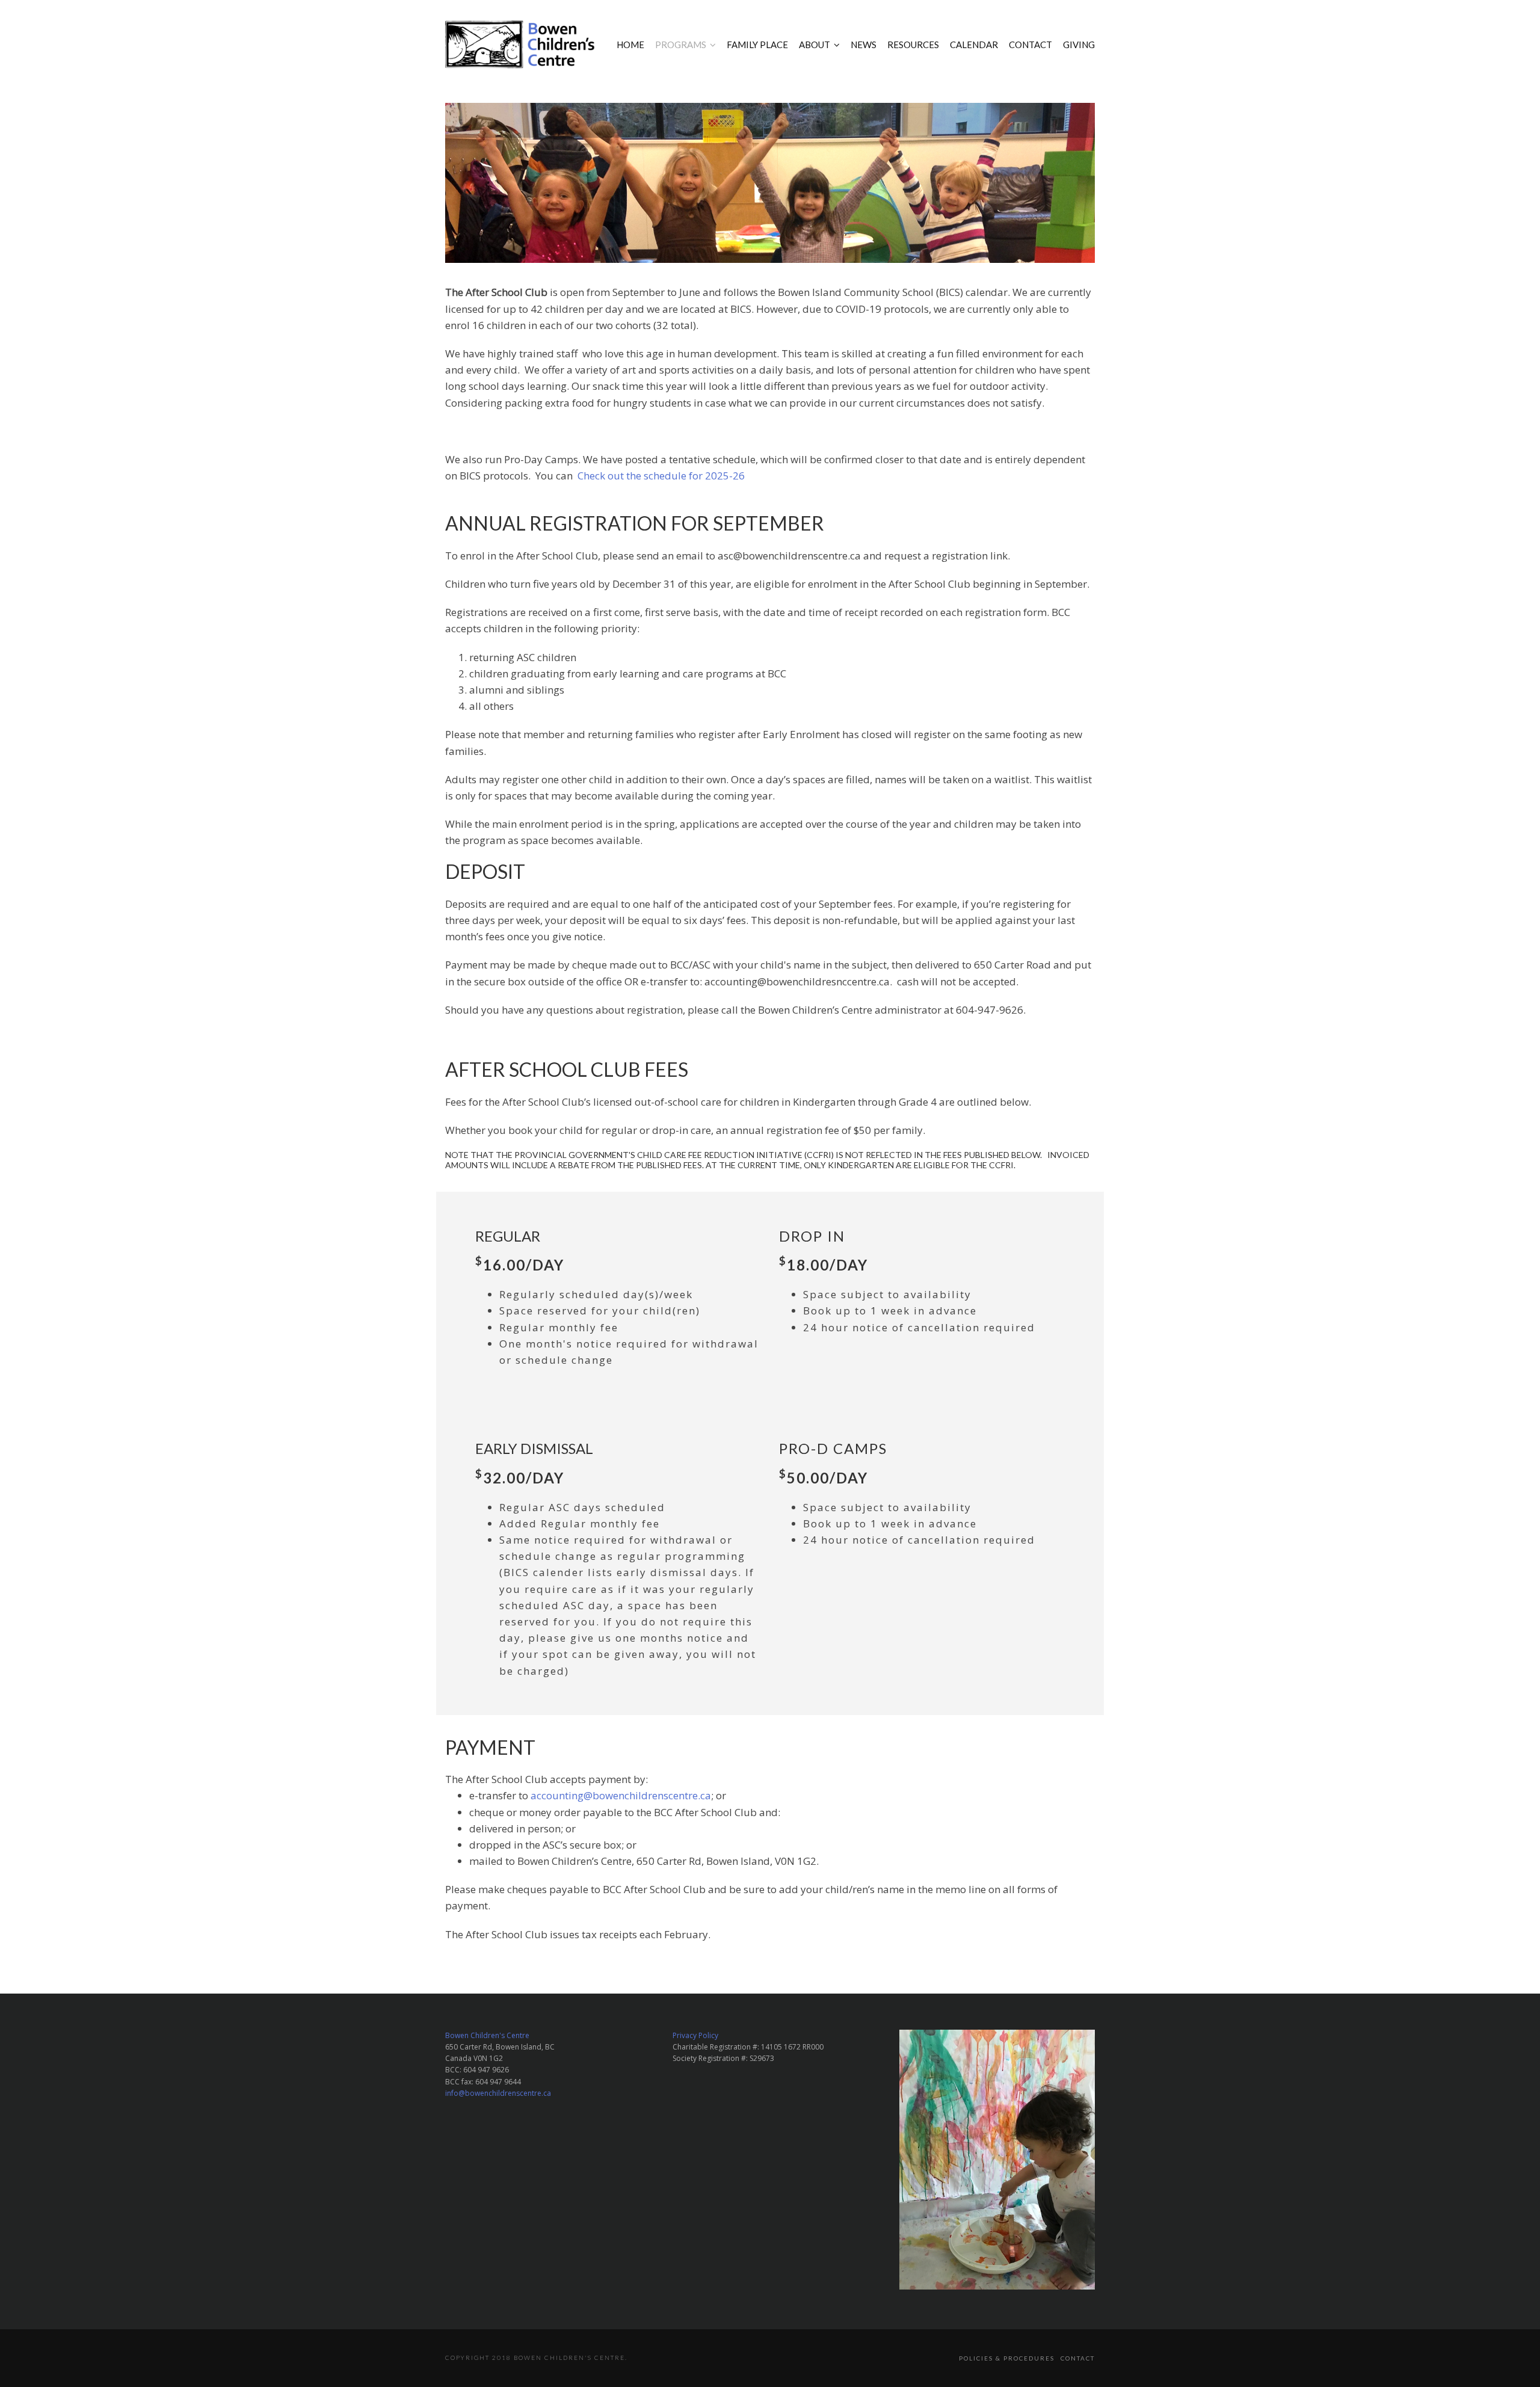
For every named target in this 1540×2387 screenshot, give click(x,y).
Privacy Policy (695, 2035)
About (815, 45)
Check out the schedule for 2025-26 (661, 476)
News (864, 45)
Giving (1079, 45)
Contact (1030, 45)
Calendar (974, 45)
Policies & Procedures (1007, 2358)
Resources (913, 45)
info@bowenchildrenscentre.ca (498, 2093)
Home (630, 45)
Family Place (757, 45)
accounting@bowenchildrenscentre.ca (621, 1795)
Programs (681, 45)
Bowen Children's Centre (487, 2035)
